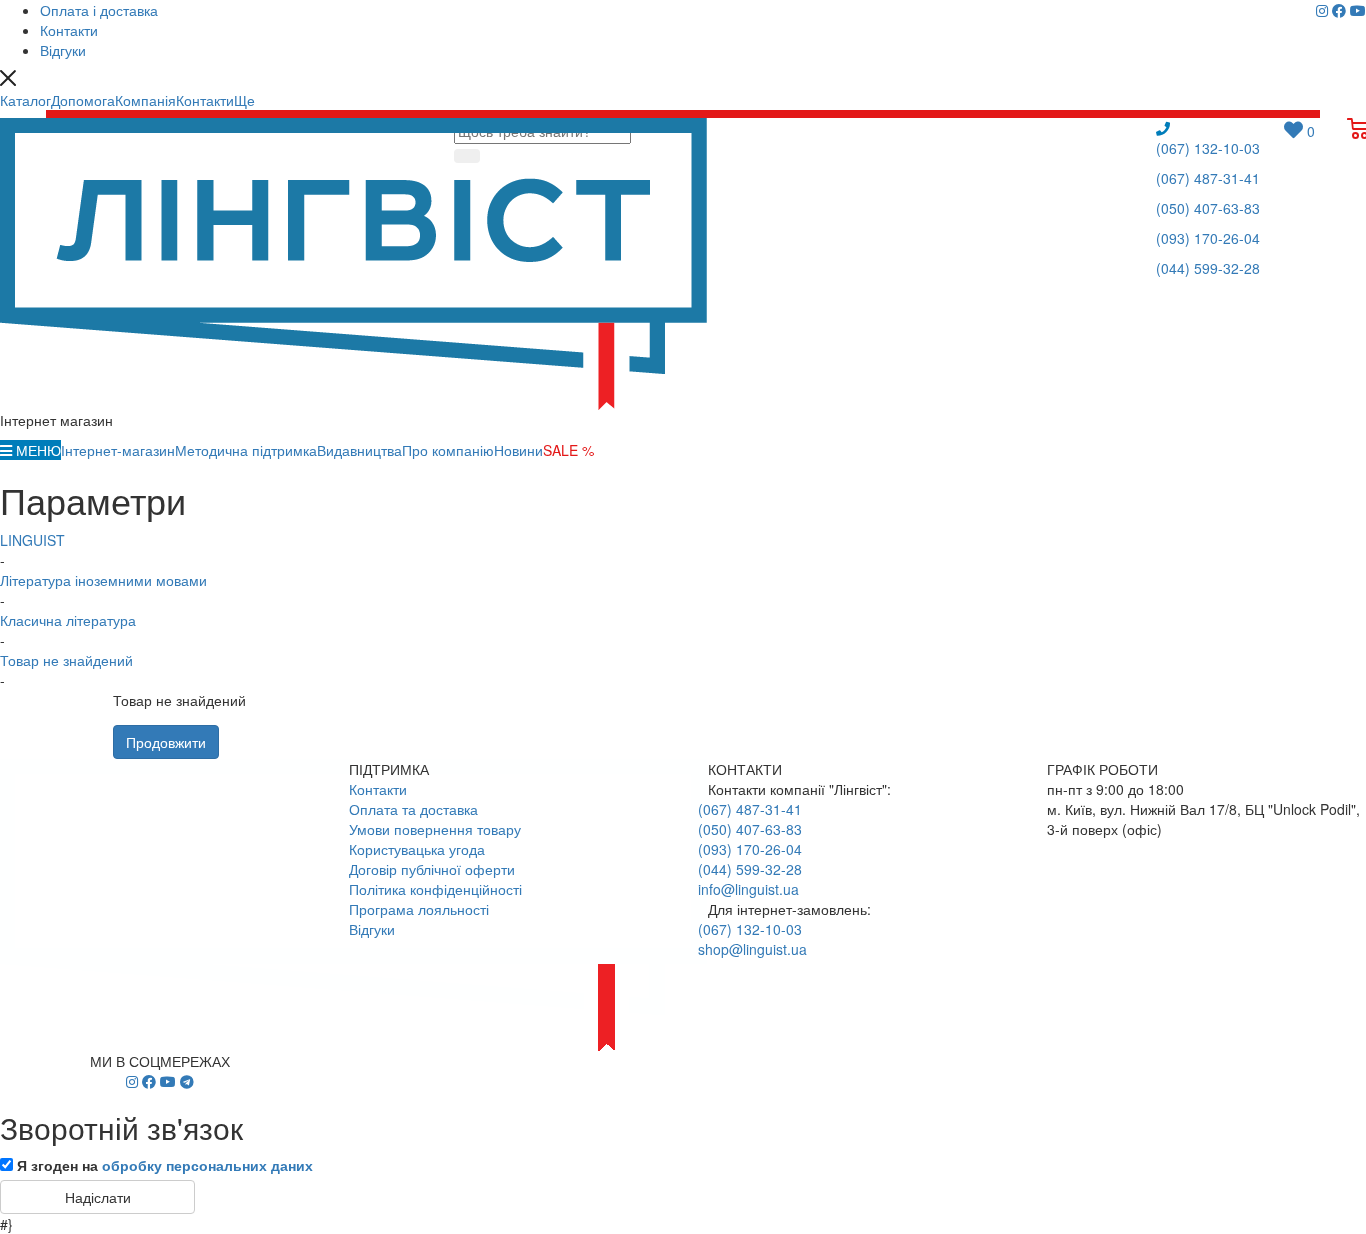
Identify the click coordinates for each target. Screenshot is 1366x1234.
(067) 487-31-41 (1208, 178)
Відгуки (372, 929)
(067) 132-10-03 (1208, 148)
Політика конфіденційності (435, 889)
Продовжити (166, 742)
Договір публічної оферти (432, 869)
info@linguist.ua (748, 889)
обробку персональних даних (207, 1165)
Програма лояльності (419, 909)
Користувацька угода (417, 849)
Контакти (378, 789)
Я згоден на (165, 1165)
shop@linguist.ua (752, 949)
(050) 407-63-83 (1208, 208)
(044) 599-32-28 (1208, 268)
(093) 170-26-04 (1208, 238)
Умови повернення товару (435, 829)
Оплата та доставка (413, 809)
